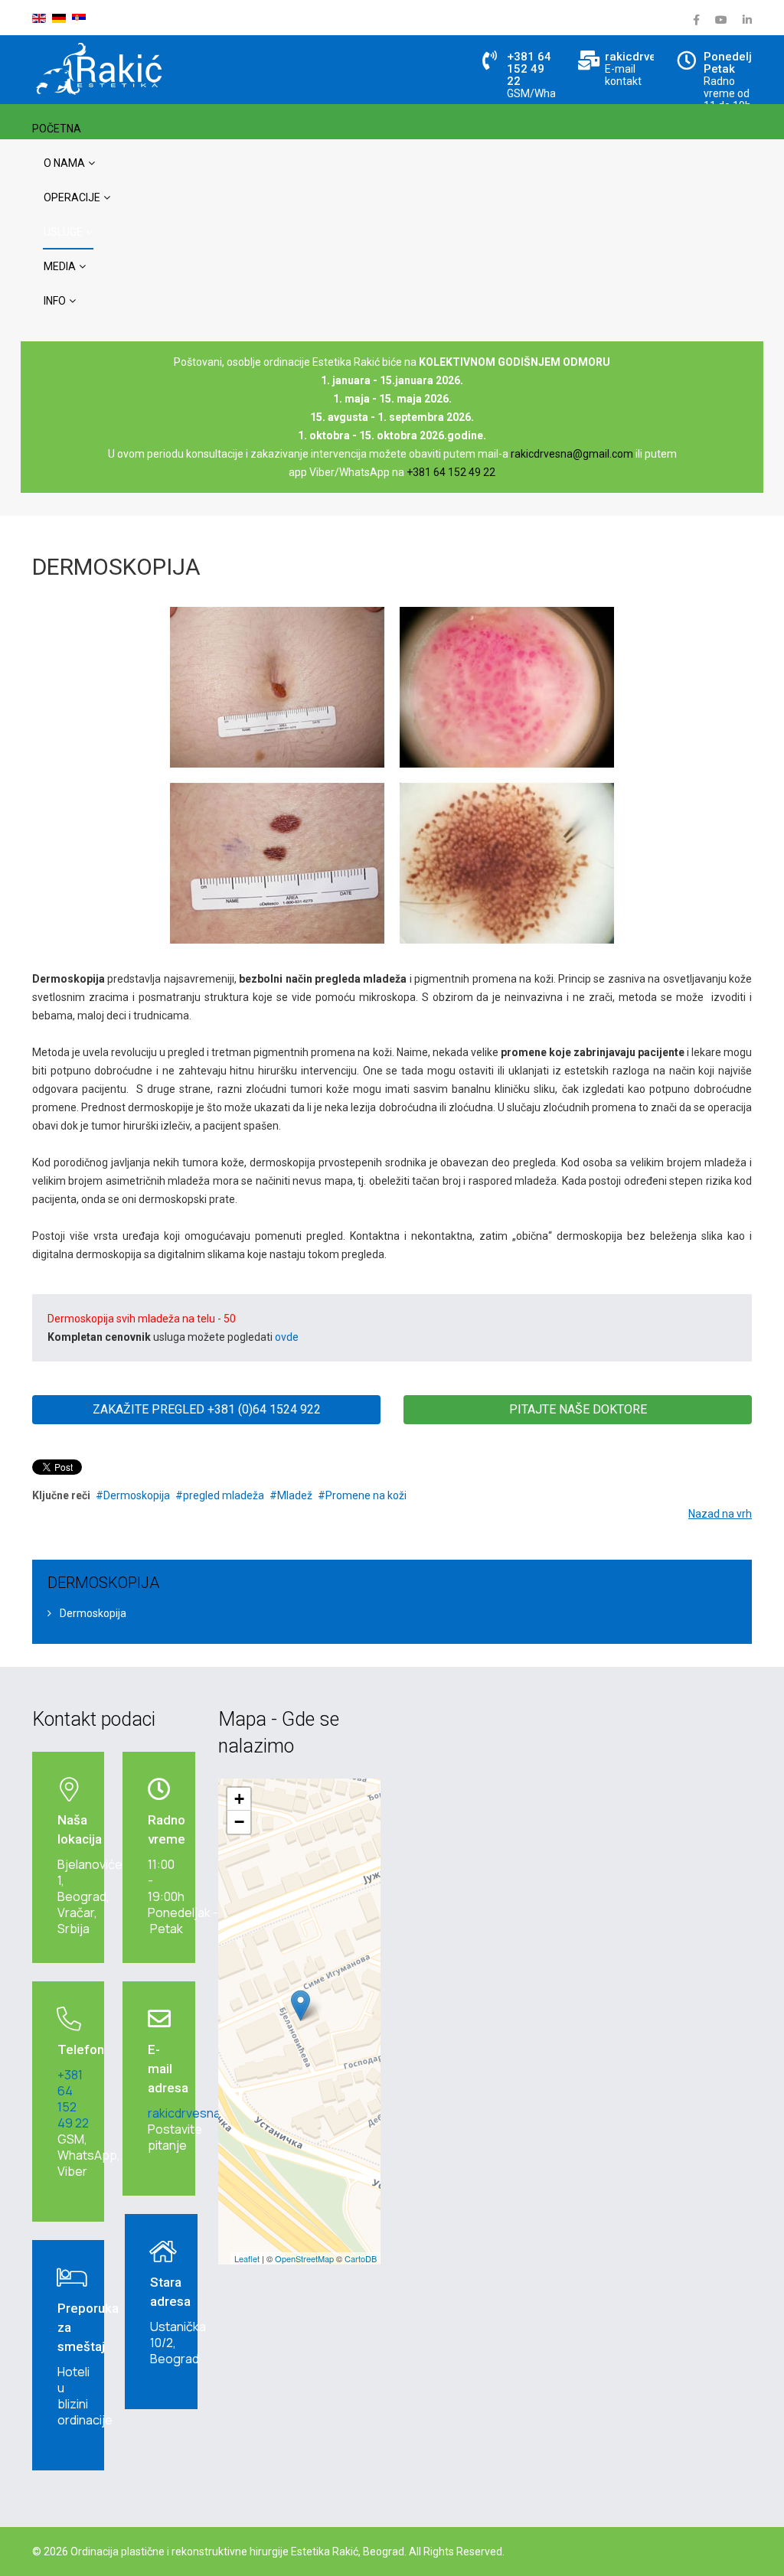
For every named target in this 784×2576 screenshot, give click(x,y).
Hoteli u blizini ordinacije (85, 2396)
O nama (64, 163)
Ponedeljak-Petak (737, 63)
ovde (287, 1337)
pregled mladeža (224, 1495)
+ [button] (239, 1799)
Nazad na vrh (720, 1514)
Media (60, 266)
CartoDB (361, 2258)
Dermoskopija (137, 1495)
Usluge (63, 232)
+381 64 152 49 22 (529, 69)
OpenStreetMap (304, 2258)
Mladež (295, 1495)
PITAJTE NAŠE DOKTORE (578, 1409)
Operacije (72, 197)
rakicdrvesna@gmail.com (572, 454)
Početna (57, 129)
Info (55, 301)
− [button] (239, 1822)
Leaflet (247, 2258)
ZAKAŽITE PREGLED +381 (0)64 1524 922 (207, 1409)
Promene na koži (366, 1495)
